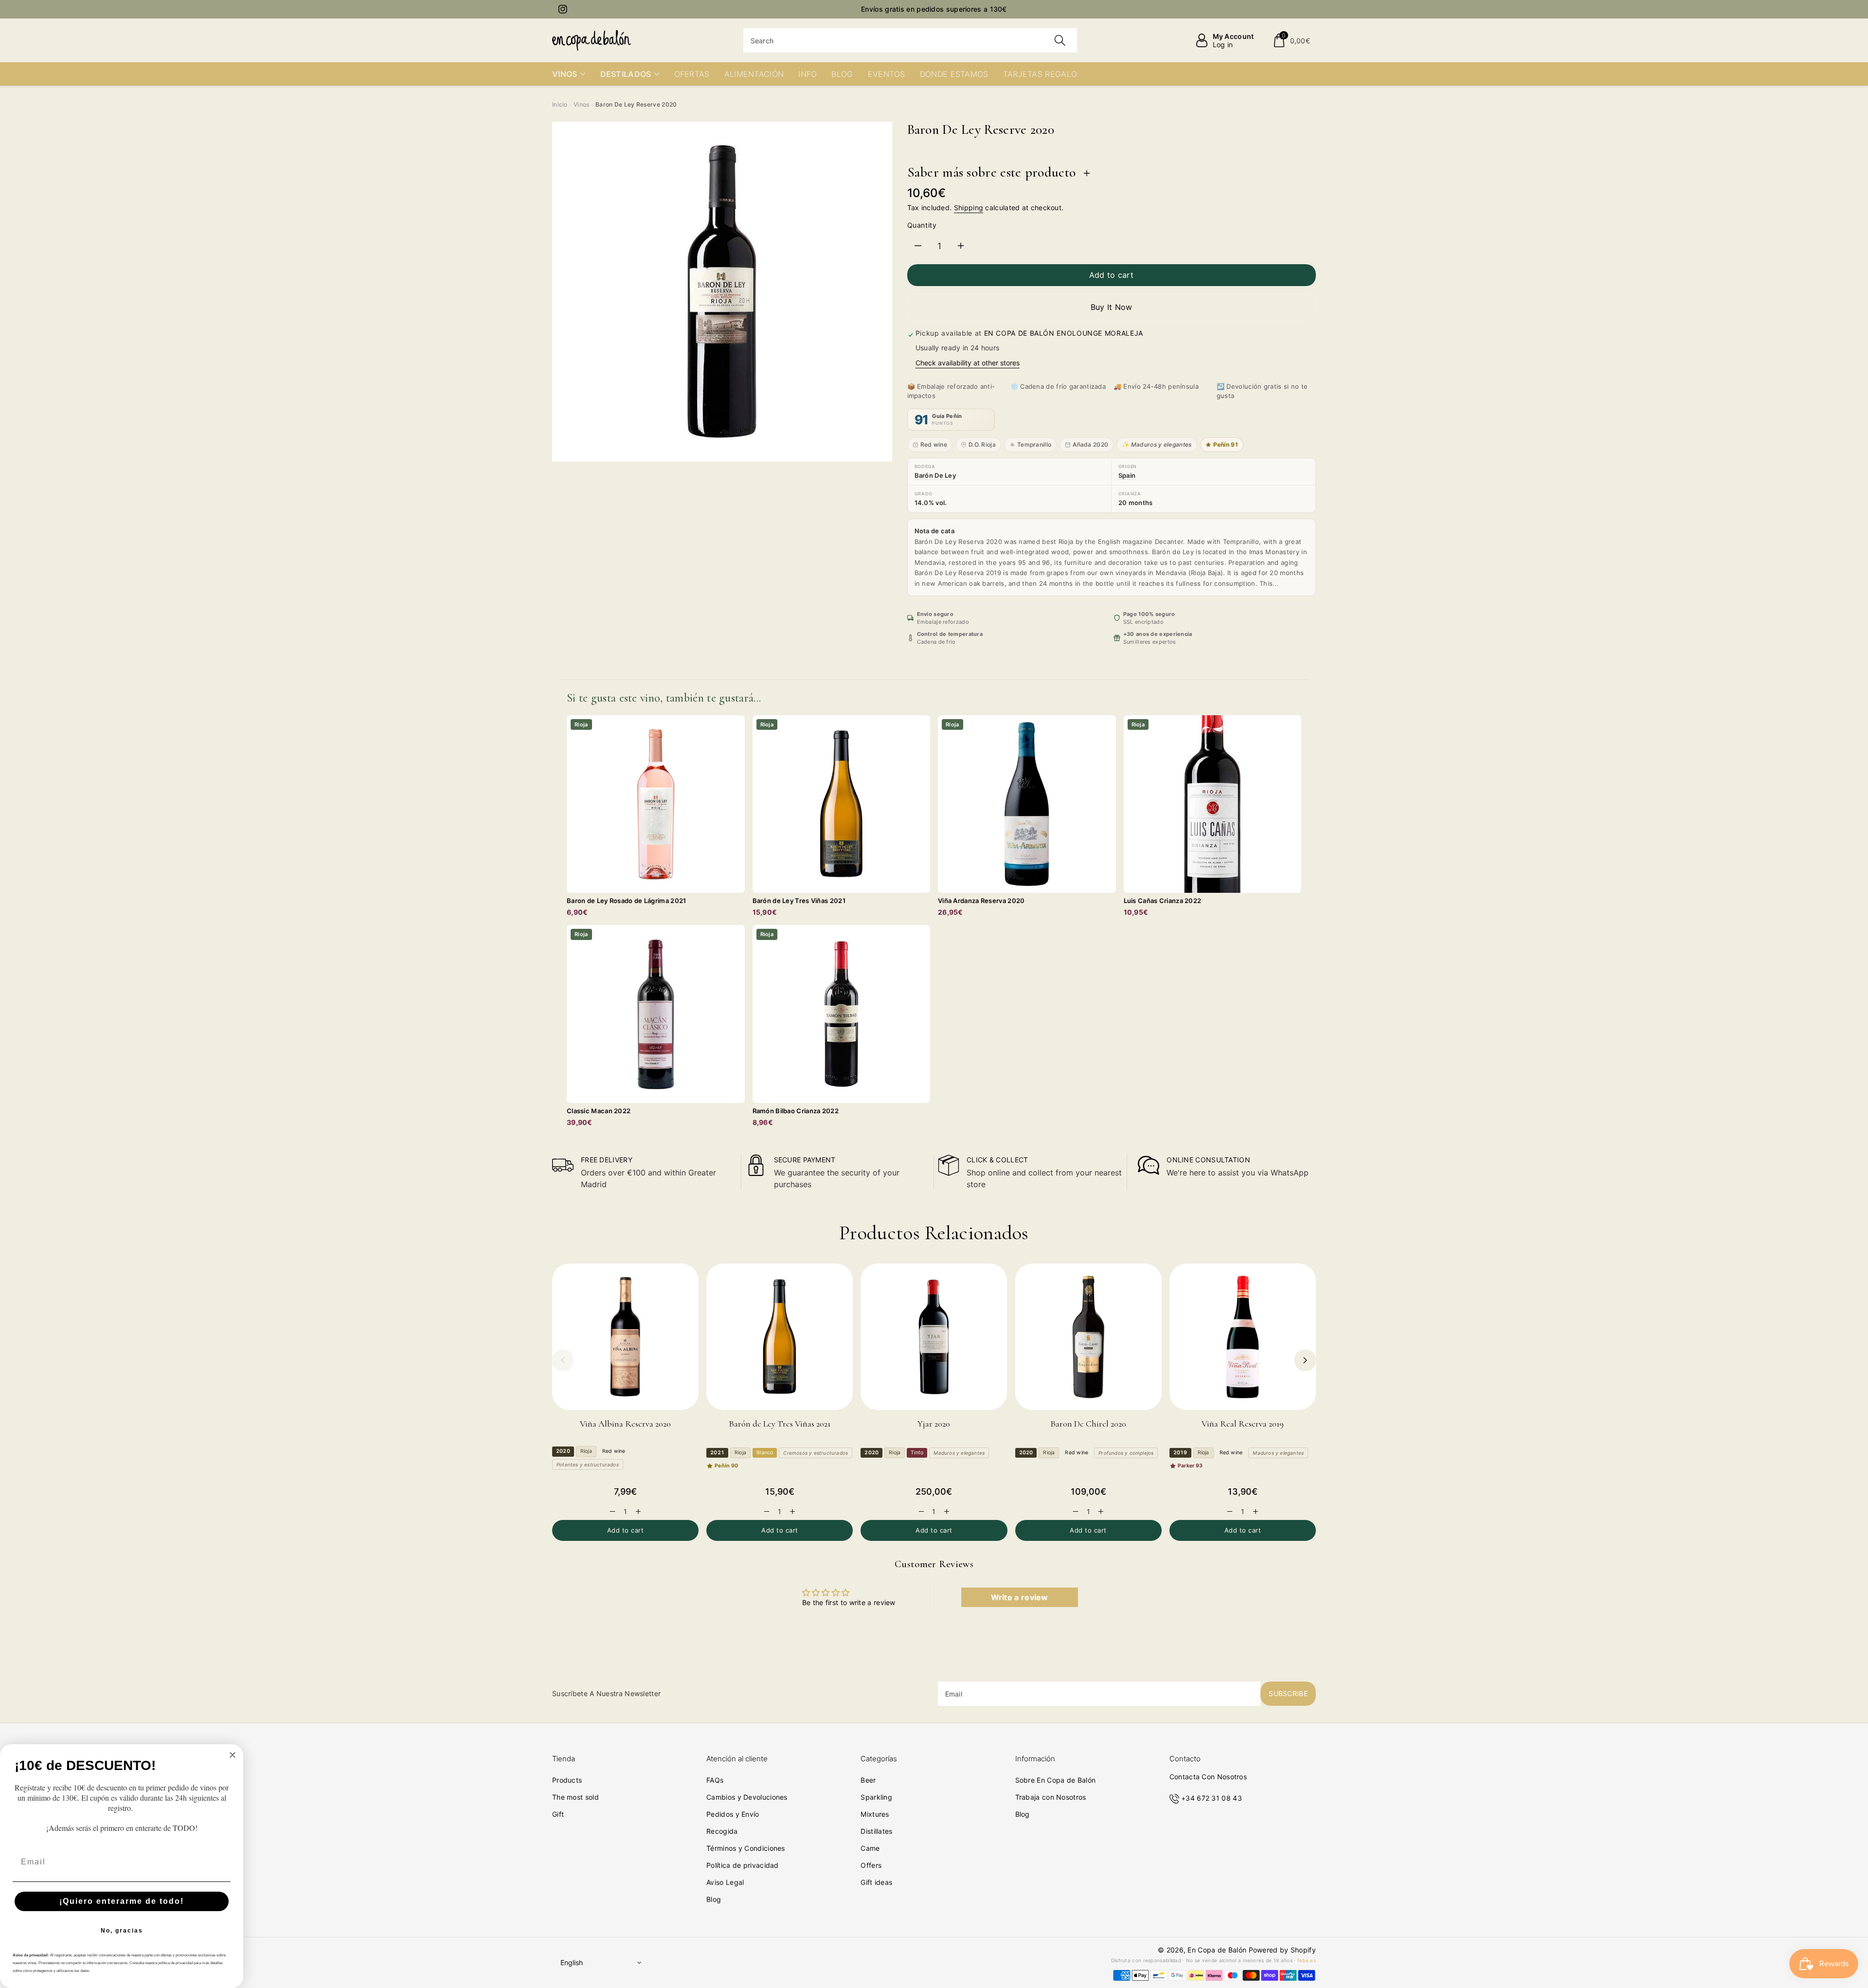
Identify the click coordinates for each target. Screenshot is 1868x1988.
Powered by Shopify (1282, 1950)
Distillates (876, 1831)
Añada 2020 (1090, 444)
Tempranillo (1034, 444)
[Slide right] (1305, 1360)
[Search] (1060, 40)
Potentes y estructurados (588, 1464)
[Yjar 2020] (934, 1337)
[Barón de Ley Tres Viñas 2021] (780, 1337)
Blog (714, 1899)
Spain (1127, 475)
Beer (868, 1780)
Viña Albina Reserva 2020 (625, 1424)
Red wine (934, 444)
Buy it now (1112, 307)
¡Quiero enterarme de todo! (122, 1901)
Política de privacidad (743, 1865)
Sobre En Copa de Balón (1056, 1780)
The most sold (575, 1797)
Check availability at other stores (968, 363)
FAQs (715, 1780)
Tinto (917, 1453)
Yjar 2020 (934, 1424)
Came (870, 1848)
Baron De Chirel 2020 (1088, 1424)
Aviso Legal (725, 1882)
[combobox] (910, 40)
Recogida (722, 1831)
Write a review (1020, 1597)
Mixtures (875, 1814)
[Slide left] (563, 1360)
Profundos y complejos (1126, 1453)
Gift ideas (876, 1882)
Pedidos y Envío (733, 1814)
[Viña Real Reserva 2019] (1243, 1337)
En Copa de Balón (1217, 1950)
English (572, 1962)
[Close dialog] (233, 1755)
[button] (1291, 40)
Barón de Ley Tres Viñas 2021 (780, 1424)
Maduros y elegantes (959, 1453)
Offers (871, 1865)
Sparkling (876, 1797)
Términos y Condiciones (746, 1848)
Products (567, 1780)
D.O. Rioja (982, 444)
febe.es (1307, 1960)
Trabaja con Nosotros (1051, 1797)
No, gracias (122, 1931)
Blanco (765, 1453)
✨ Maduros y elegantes (1157, 444)
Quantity (922, 225)
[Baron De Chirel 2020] (1088, 1337)
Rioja (586, 1451)
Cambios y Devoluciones (747, 1797)
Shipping (969, 208)
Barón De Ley (935, 475)
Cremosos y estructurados (816, 1453)
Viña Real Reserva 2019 (1243, 1424)
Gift (558, 1814)
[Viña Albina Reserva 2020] (625, 1337)
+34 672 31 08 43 (1212, 1798)
